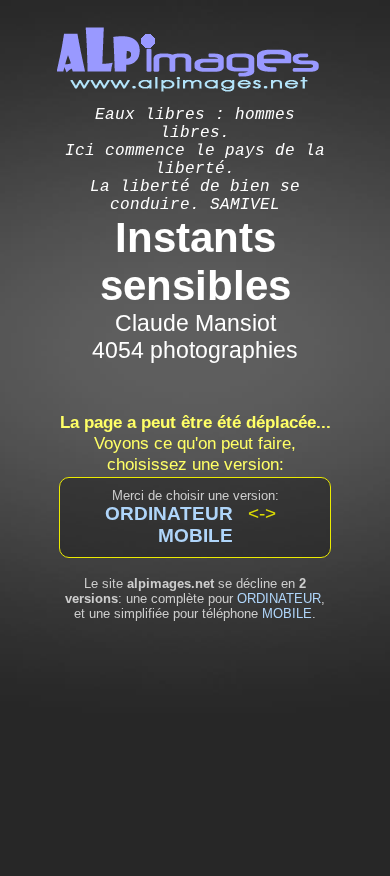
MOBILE (287, 613)
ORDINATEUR (279, 598)
